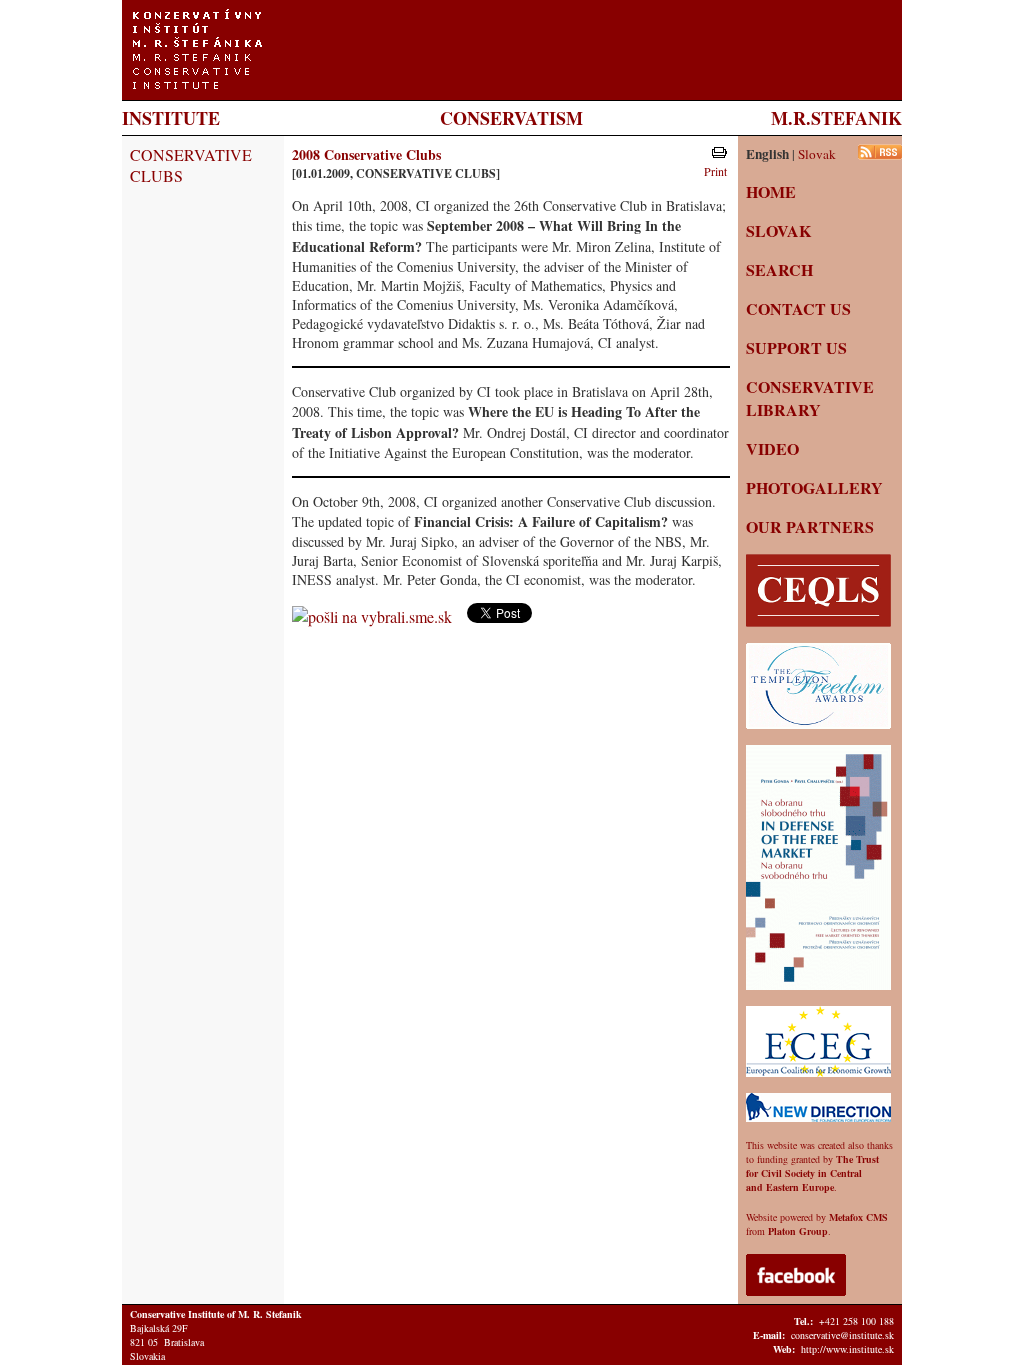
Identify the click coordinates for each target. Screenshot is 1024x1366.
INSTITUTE (171, 118)
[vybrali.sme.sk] (374, 616)
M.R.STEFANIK (836, 118)
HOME (771, 191)
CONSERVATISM (511, 118)
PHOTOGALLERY (814, 487)
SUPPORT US (796, 347)
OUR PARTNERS (810, 526)
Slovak (817, 154)
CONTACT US (798, 308)
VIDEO (772, 448)
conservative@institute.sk (842, 1335)
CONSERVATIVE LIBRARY (810, 398)
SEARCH (779, 269)
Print (715, 171)
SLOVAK (778, 230)
